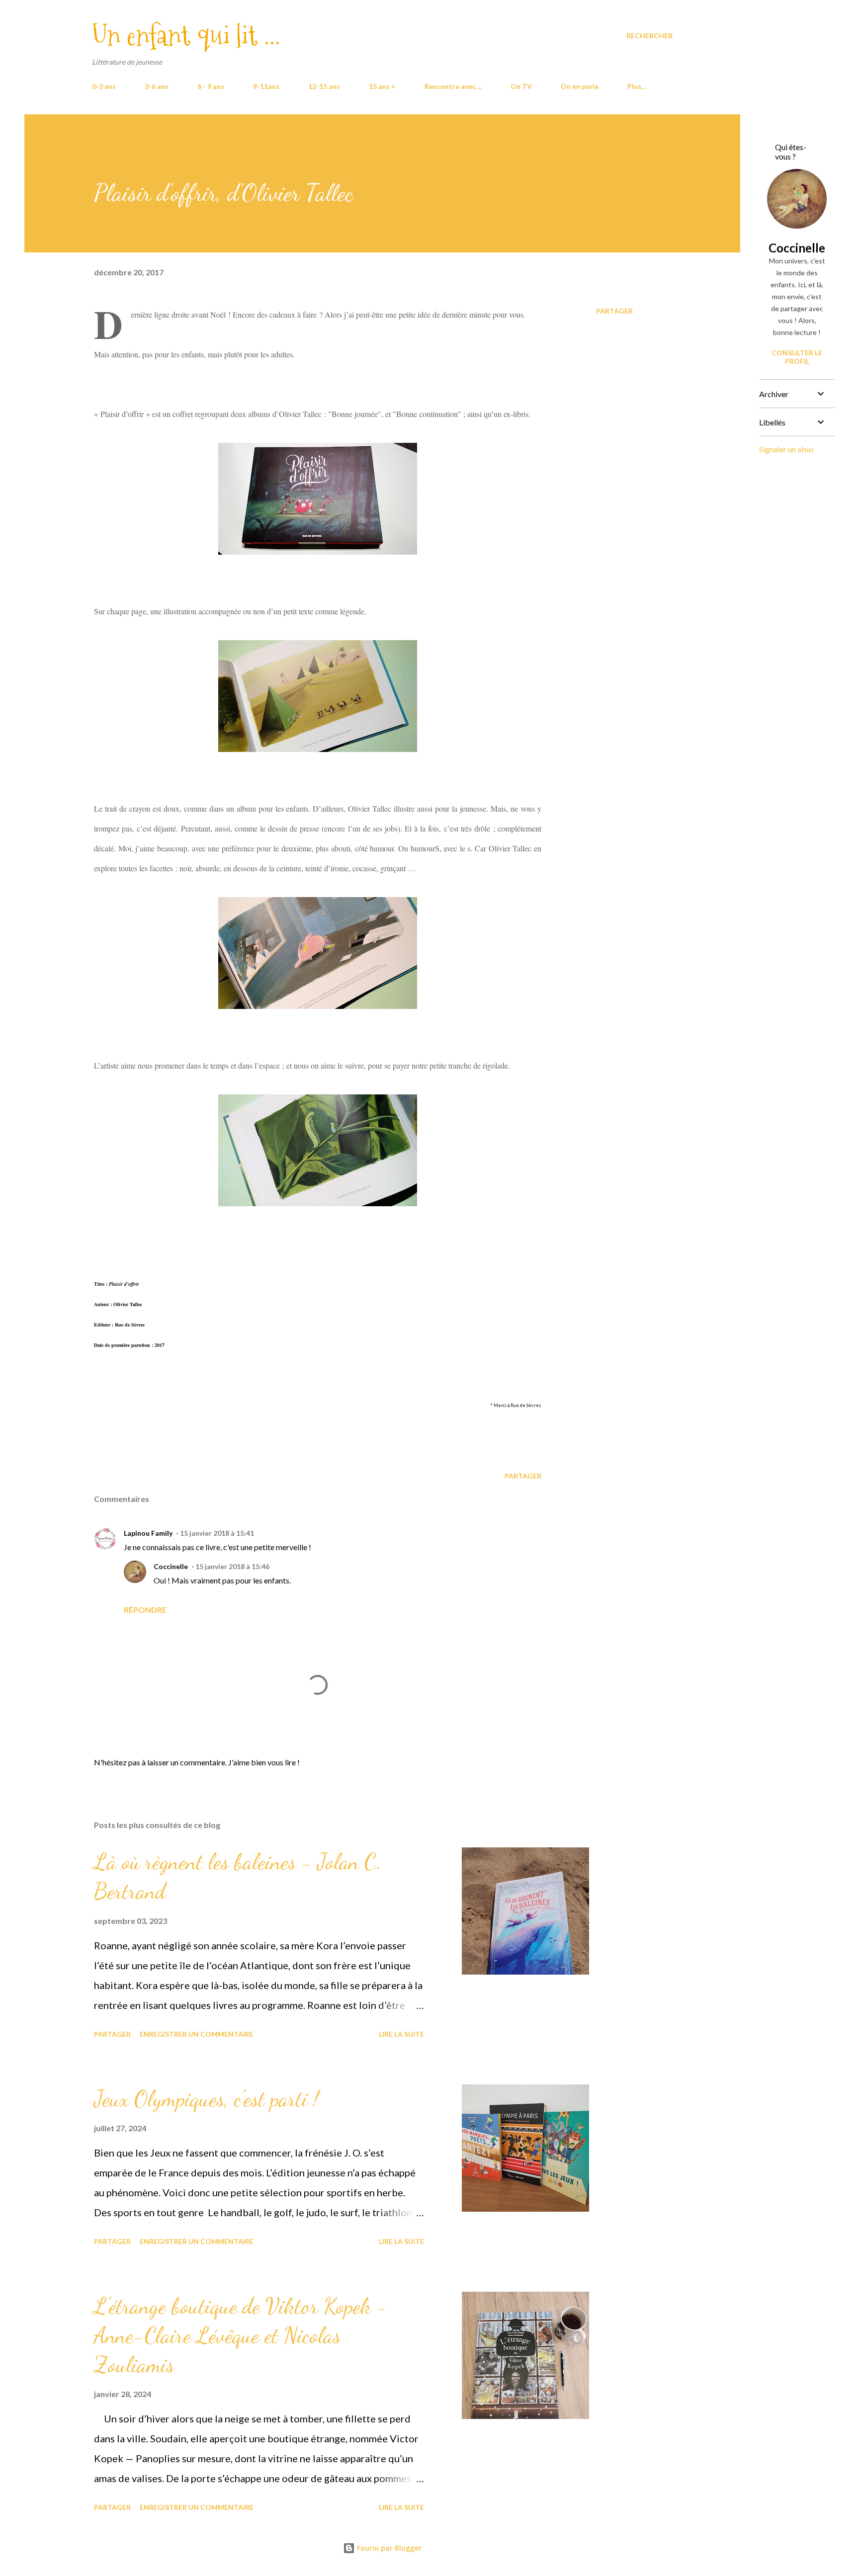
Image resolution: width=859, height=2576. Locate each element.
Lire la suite (401, 2034)
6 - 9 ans (211, 86)
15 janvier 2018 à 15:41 (217, 1533)
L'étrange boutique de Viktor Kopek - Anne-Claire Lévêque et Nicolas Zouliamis (240, 2335)
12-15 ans (324, 86)
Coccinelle (171, 1566)
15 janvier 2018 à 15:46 (232, 1566)
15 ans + (382, 86)
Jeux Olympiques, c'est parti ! (206, 2099)
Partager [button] (614, 311)
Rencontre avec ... (453, 86)
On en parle (580, 86)
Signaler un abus (786, 449)
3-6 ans (157, 86)
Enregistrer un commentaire (197, 2034)
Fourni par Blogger (388, 2548)
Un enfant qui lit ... (186, 36)
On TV (521, 86)
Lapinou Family (148, 1533)
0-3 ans (104, 86)
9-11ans (266, 86)
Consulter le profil (797, 357)
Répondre (145, 1610)
